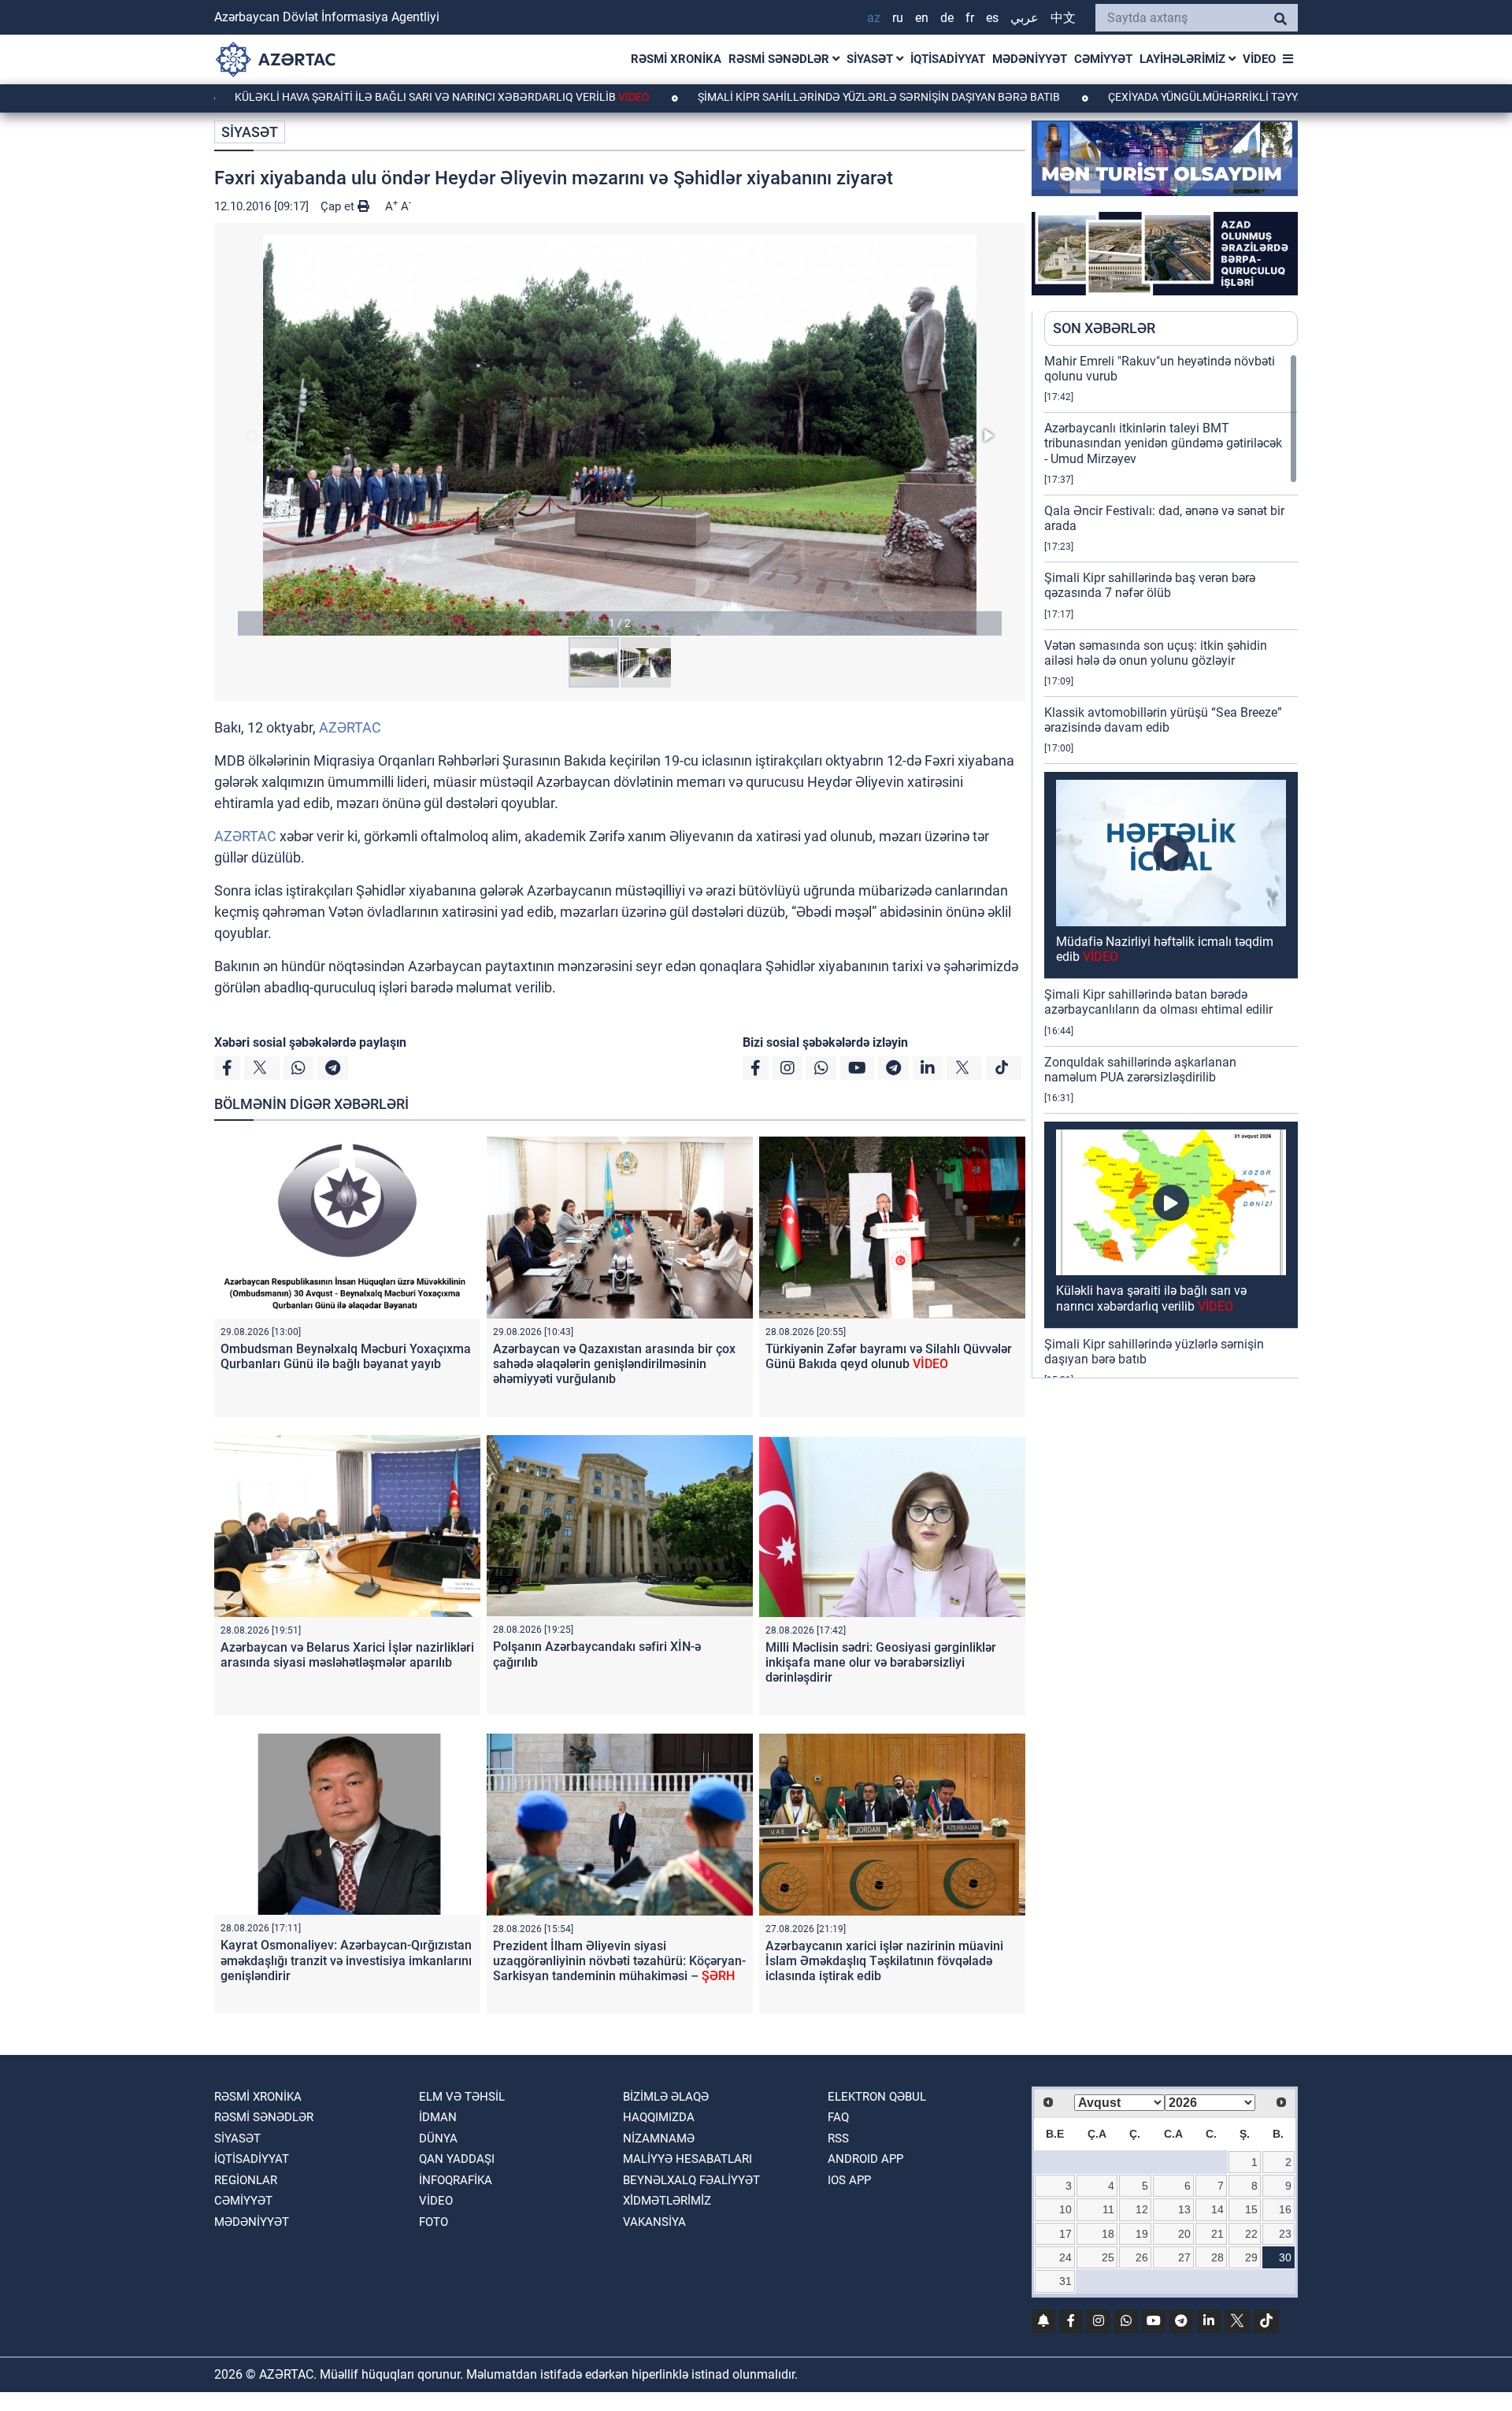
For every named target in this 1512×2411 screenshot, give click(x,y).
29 (1251, 2257)
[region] (1171, 866)
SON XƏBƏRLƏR (1104, 328)
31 (1065, 2281)
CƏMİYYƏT (1103, 59)
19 (1142, 2234)
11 (1108, 2209)
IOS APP (849, 2180)
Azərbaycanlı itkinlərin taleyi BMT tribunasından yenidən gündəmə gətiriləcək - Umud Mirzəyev (1163, 443)
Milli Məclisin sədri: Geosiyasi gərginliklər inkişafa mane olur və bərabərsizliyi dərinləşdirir (881, 1662)
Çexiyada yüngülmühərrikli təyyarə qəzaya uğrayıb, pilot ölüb (1177, 97)
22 (1251, 2234)
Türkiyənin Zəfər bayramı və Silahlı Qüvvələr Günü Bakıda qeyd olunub (889, 1356)
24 (1065, 2257)
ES (992, 18)
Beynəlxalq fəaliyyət (691, 2180)
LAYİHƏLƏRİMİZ (1184, 59)
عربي (1025, 18)
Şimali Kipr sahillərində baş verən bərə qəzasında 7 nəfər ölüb (1150, 585)
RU (898, 18)
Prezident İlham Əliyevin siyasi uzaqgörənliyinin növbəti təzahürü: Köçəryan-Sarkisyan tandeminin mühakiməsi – (619, 1961)
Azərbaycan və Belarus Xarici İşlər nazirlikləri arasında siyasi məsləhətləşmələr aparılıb (347, 1655)
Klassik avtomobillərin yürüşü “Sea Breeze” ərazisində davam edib (1163, 720)
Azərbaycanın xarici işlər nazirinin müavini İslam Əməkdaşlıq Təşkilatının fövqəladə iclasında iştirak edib (884, 1961)
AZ (874, 18)
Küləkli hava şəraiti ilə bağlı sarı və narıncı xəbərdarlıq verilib (326, 97)
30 (1285, 2257)
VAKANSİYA (654, 2222)
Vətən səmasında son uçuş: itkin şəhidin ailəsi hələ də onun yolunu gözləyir (1156, 653)
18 (1108, 2234)
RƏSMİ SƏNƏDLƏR (780, 59)
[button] (620, 435)
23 (1285, 2234)
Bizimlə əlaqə (666, 2097)
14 (1217, 2209)
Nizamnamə (659, 2138)
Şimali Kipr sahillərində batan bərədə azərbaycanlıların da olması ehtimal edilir (1158, 1002)
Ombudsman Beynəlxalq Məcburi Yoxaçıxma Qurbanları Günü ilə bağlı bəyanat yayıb (346, 1356)
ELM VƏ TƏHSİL (462, 2097)
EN (922, 18)
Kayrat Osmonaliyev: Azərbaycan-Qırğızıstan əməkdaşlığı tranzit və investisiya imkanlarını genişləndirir (346, 1960)
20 (1184, 2234)
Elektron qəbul (877, 2097)
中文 (1063, 18)
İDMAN (438, 2117)
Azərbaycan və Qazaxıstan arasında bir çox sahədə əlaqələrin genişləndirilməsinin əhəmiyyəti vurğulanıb (614, 1364)
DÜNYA (438, 2138)
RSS (838, 2138)
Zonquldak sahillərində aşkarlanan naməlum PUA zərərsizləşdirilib (1140, 1070)
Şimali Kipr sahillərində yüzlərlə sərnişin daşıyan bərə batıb (763, 97)
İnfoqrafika (456, 2180)
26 (1142, 2257)
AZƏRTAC (350, 727)
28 (1217, 2257)
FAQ (838, 2117)
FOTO (434, 2222)
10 (1065, 2209)
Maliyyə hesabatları (687, 2159)
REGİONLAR (246, 2180)
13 (1184, 2209)
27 (1184, 2257)
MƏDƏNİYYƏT (1030, 59)
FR (970, 18)
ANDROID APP (865, 2159)
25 (1108, 2257)
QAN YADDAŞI (457, 2159)
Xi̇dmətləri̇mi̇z (667, 2201)
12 (1142, 2209)
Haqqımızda (659, 2117)
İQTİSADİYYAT (948, 59)
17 (1065, 2234)
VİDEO (1259, 59)
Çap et (339, 206)
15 (1251, 2209)
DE (947, 18)
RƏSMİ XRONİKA (676, 59)
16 (1285, 2209)
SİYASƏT (871, 59)
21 (1217, 2234)
